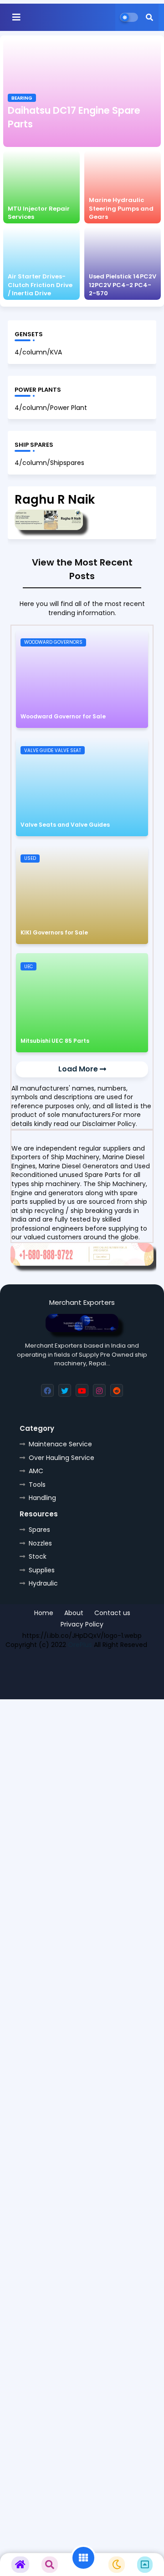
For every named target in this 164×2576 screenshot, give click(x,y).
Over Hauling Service (61, 1458)
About (74, 1613)
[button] (149, 17)
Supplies (42, 1570)
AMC (36, 1471)
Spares (39, 1530)
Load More (79, 1069)
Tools (37, 1485)
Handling (42, 1498)
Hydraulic (43, 1583)
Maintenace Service (60, 1444)
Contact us (112, 1613)
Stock (38, 1556)
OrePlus (80, 1645)
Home (44, 1613)
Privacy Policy (82, 1624)
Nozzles (40, 1543)
